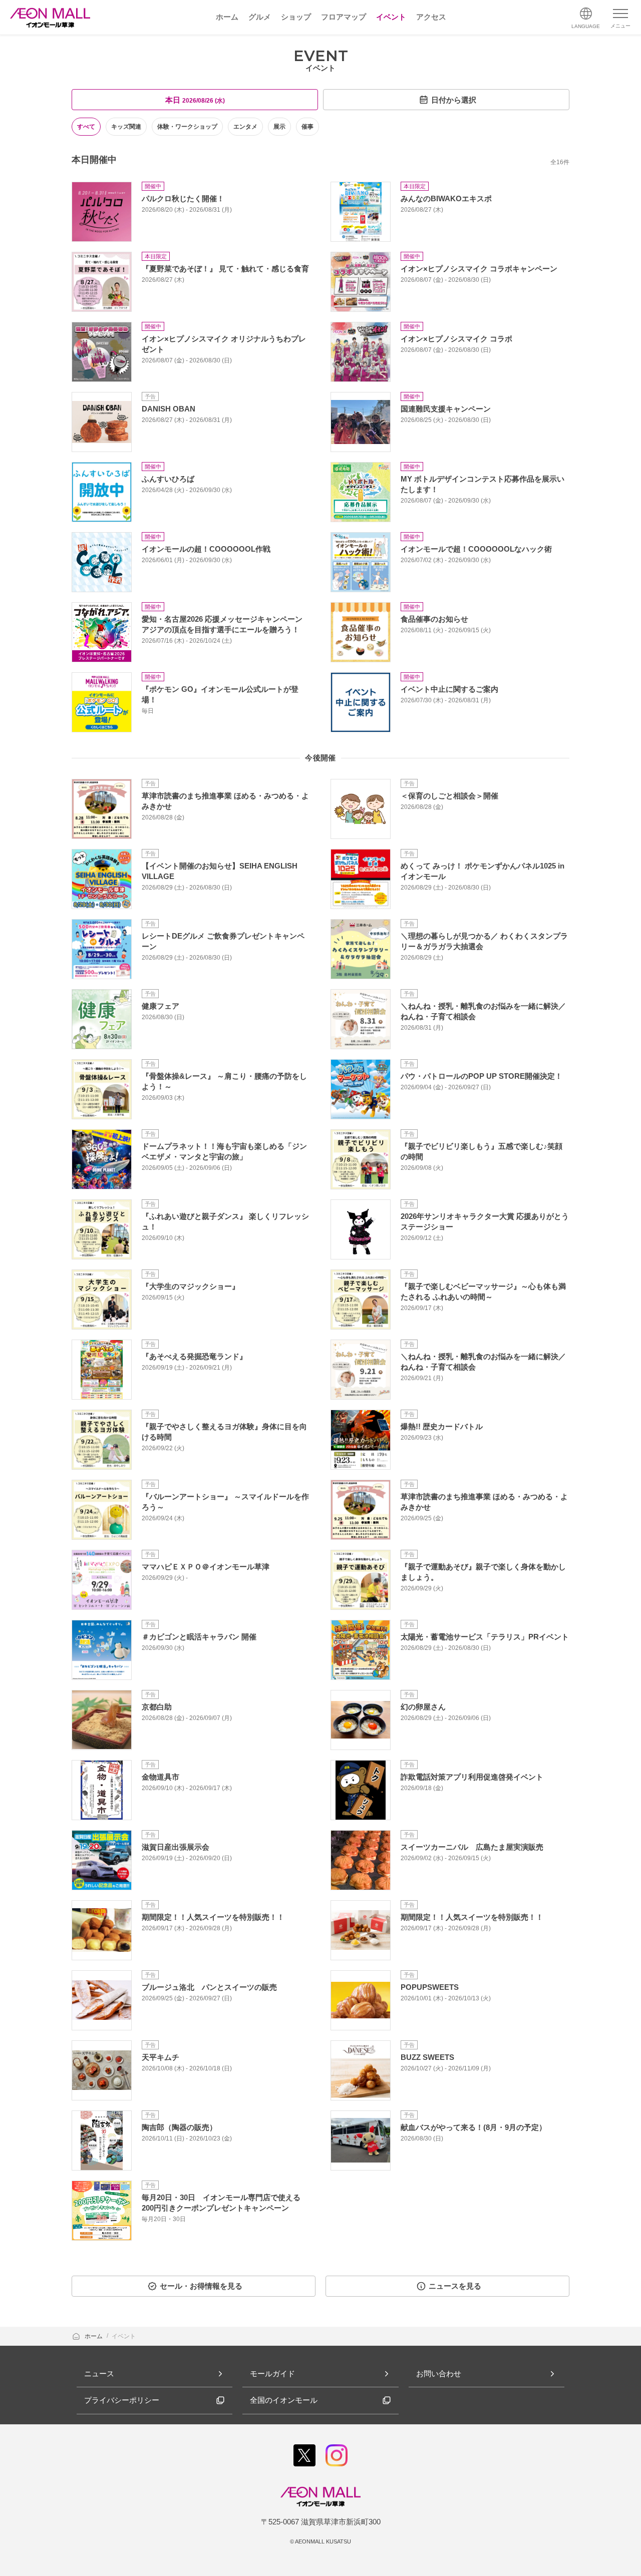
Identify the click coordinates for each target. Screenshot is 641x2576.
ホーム (94, 2336)
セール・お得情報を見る (201, 2286)
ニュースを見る (455, 2286)
